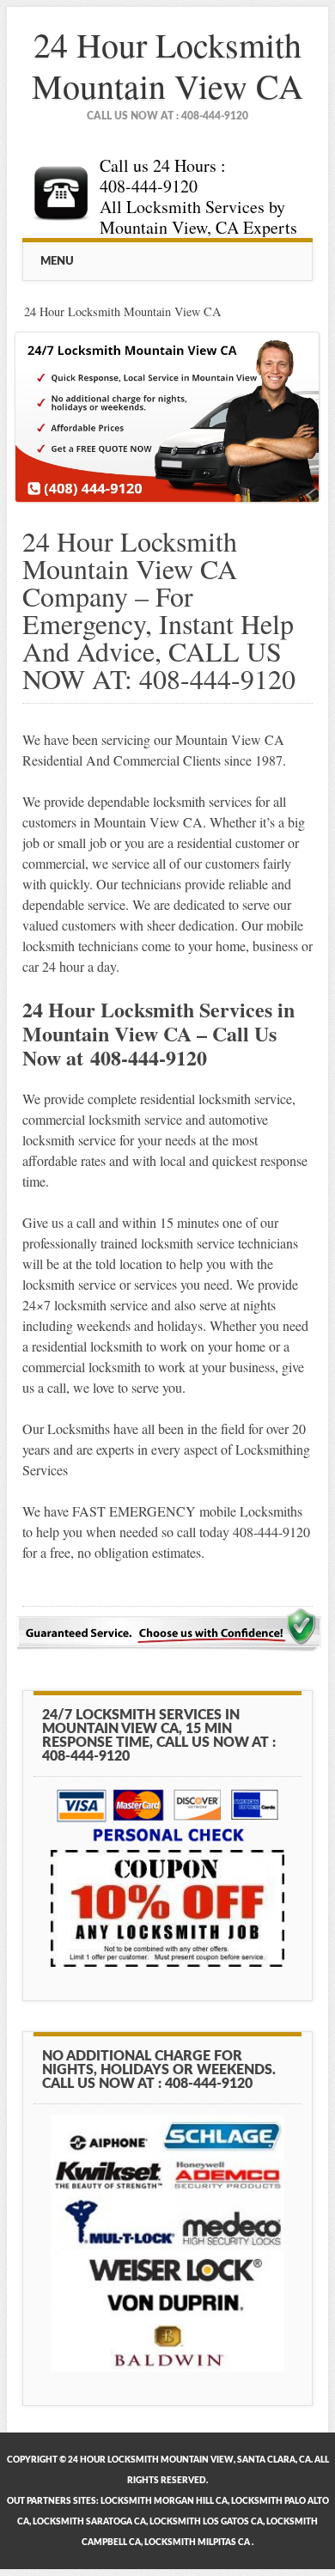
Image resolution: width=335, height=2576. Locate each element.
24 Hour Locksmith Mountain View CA (167, 65)
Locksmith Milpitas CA (197, 2542)
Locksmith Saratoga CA (89, 2522)
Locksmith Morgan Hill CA (164, 2501)
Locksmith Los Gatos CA (206, 2522)
